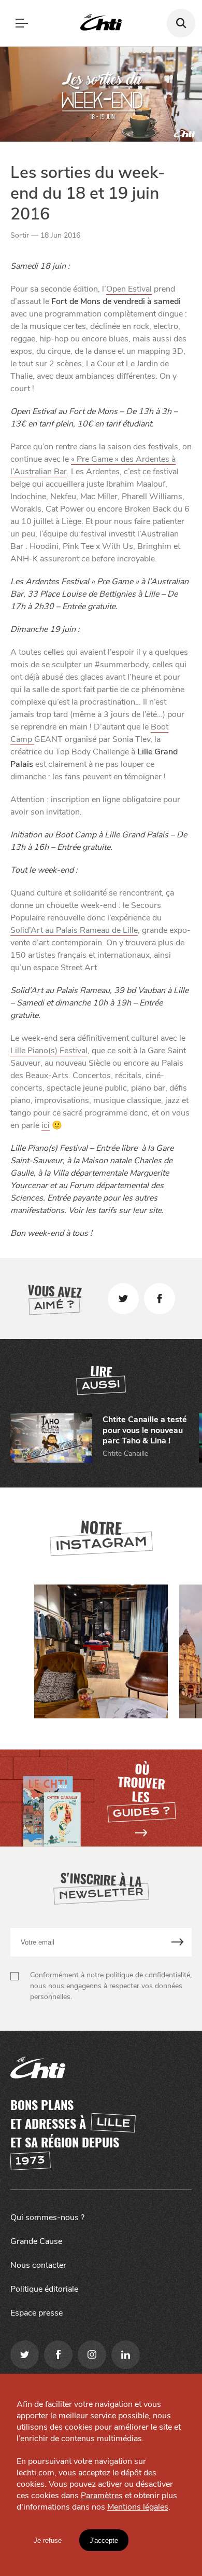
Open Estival (129, 289)
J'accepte (104, 2540)
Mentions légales (138, 2507)
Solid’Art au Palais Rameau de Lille (74, 930)
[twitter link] (25, 2355)
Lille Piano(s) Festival (49, 1051)
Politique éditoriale (44, 2289)
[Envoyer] (178, 1942)
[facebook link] (58, 2355)
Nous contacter (38, 2265)
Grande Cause (36, 2241)
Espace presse (37, 2313)
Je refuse (48, 2540)
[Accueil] (101, 23)
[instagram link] (92, 2355)
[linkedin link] (126, 2355)
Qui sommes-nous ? (47, 2217)
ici (46, 1125)
